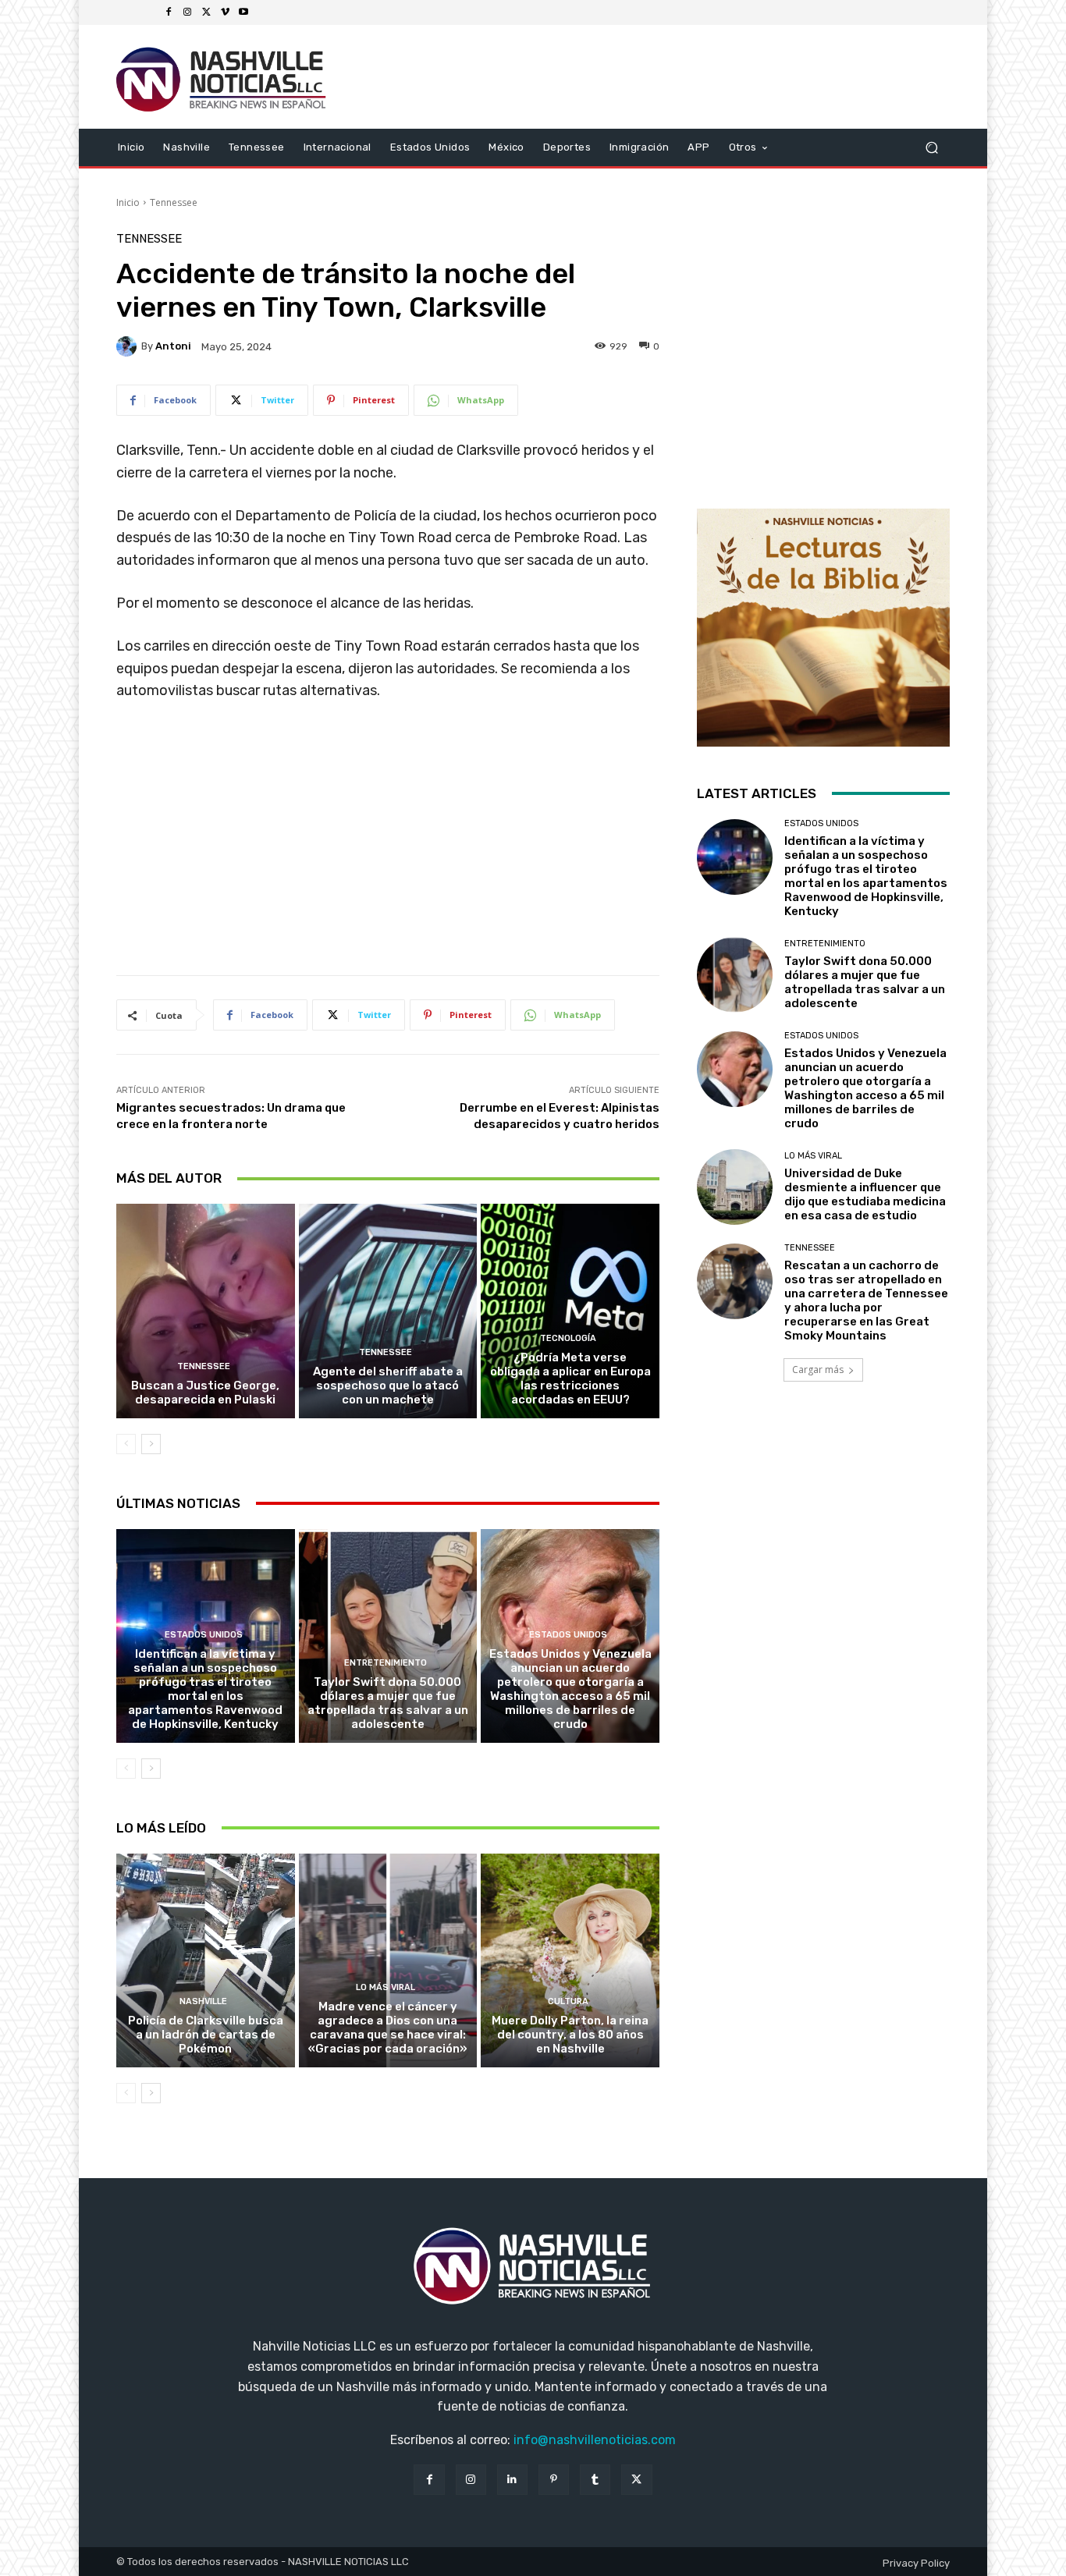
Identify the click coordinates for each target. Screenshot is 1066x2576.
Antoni (173, 346)
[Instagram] (187, 12)
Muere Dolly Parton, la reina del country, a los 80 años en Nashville (570, 2035)
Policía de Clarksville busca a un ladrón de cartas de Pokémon (206, 2035)
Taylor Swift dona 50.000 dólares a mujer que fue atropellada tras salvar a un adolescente (388, 1703)
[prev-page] (126, 1444)
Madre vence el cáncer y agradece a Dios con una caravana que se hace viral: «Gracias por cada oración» (388, 2028)
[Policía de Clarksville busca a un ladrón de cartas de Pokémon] (206, 1960)
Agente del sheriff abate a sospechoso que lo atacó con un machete (388, 1386)
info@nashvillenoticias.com (595, 2440)
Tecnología (568, 1338)
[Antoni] (129, 346)
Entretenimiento (386, 1663)
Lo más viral (386, 1987)
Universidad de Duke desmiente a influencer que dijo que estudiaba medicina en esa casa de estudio (865, 1194)
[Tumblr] (595, 2480)
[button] (931, 147)
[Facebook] (169, 12)
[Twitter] (206, 12)
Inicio (128, 202)
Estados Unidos (204, 1635)
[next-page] (151, 1444)
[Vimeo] (225, 12)
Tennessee (174, 202)
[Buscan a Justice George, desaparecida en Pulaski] (206, 1311)
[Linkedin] (512, 2480)
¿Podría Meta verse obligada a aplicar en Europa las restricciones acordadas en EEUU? (570, 1378)
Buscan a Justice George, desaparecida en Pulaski (205, 1393)
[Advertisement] (388, 844)
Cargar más (818, 1370)
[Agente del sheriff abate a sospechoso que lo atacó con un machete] (388, 1311)
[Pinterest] (554, 2480)
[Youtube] (243, 12)
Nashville (203, 2001)
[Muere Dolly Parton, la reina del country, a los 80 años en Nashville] (570, 1960)
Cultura (568, 2001)
